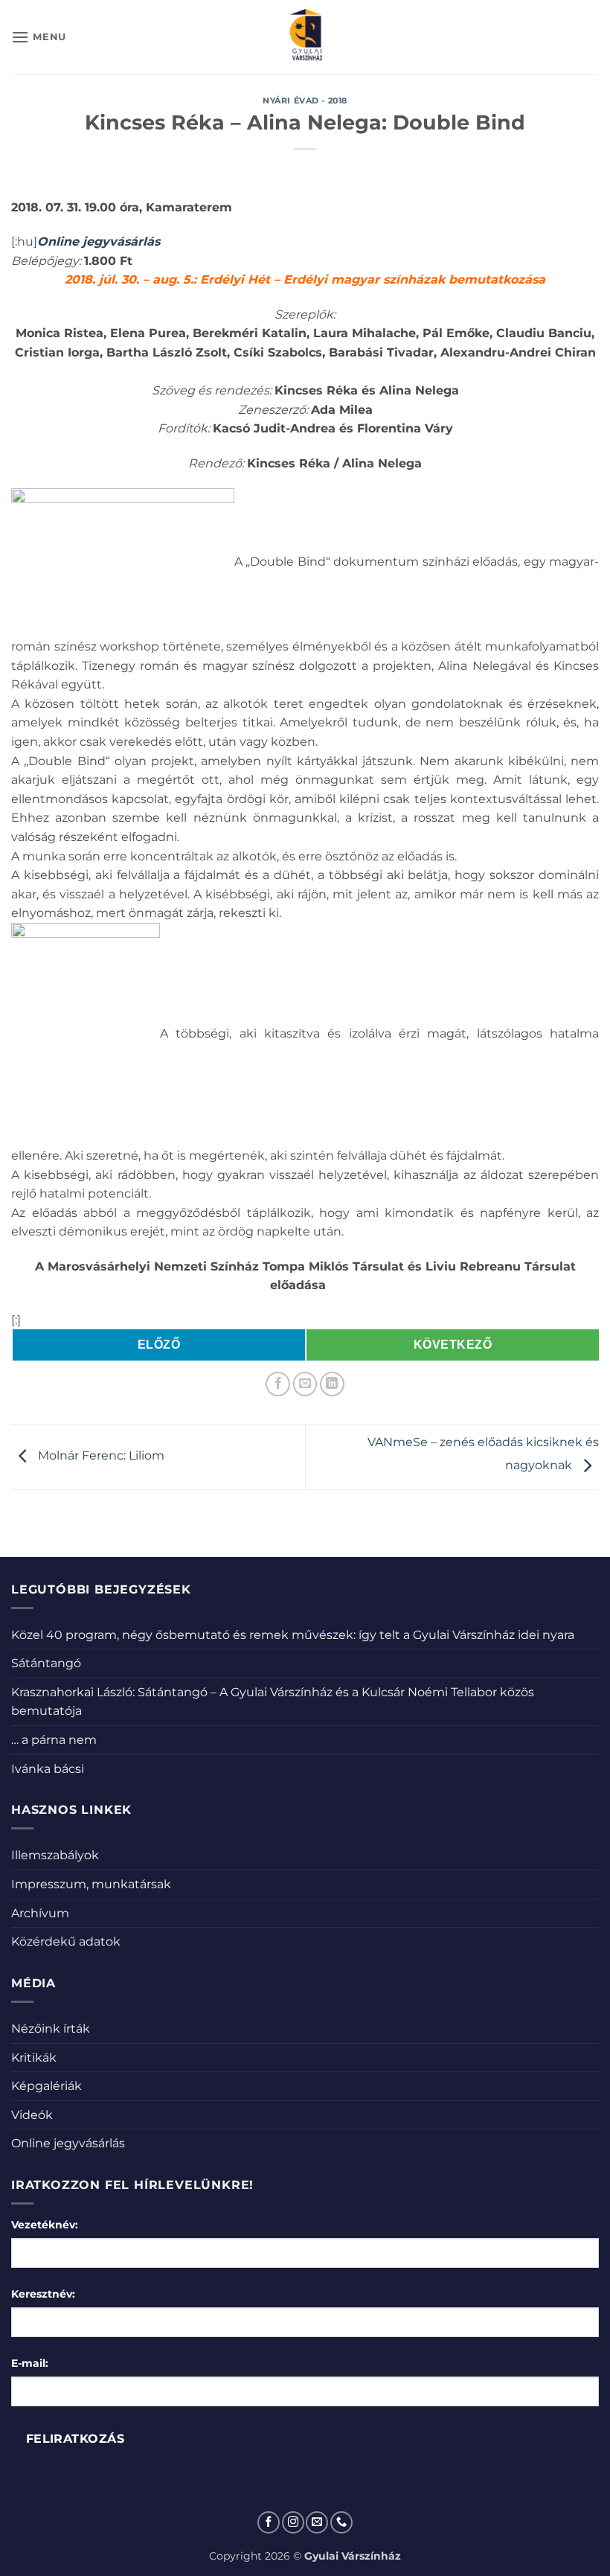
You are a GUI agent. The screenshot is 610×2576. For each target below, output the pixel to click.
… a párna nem (54, 1740)
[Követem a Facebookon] (269, 2522)
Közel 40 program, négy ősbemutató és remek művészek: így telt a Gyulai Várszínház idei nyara (293, 1635)
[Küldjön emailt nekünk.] (317, 2522)
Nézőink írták (51, 2029)
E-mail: (30, 2363)
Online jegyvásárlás (68, 2143)
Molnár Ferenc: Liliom (100, 1456)
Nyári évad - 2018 (305, 100)
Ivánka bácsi (48, 1769)
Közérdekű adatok (66, 1941)
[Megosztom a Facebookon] (278, 1384)
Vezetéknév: (45, 2225)
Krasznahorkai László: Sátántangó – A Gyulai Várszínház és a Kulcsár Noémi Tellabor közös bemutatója (273, 1702)
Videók (32, 2115)
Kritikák (34, 2058)
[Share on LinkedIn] (332, 1384)
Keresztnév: (43, 2294)
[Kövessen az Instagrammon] (293, 2522)
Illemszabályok (55, 1855)
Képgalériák (46, 2086)
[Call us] (341, 2522)
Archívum (40, 1913)
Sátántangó (46, 1663)
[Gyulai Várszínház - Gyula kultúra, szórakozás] (305, 37)
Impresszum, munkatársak (91, 1884)
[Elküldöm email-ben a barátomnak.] (305, 1384)
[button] (39, 37)
